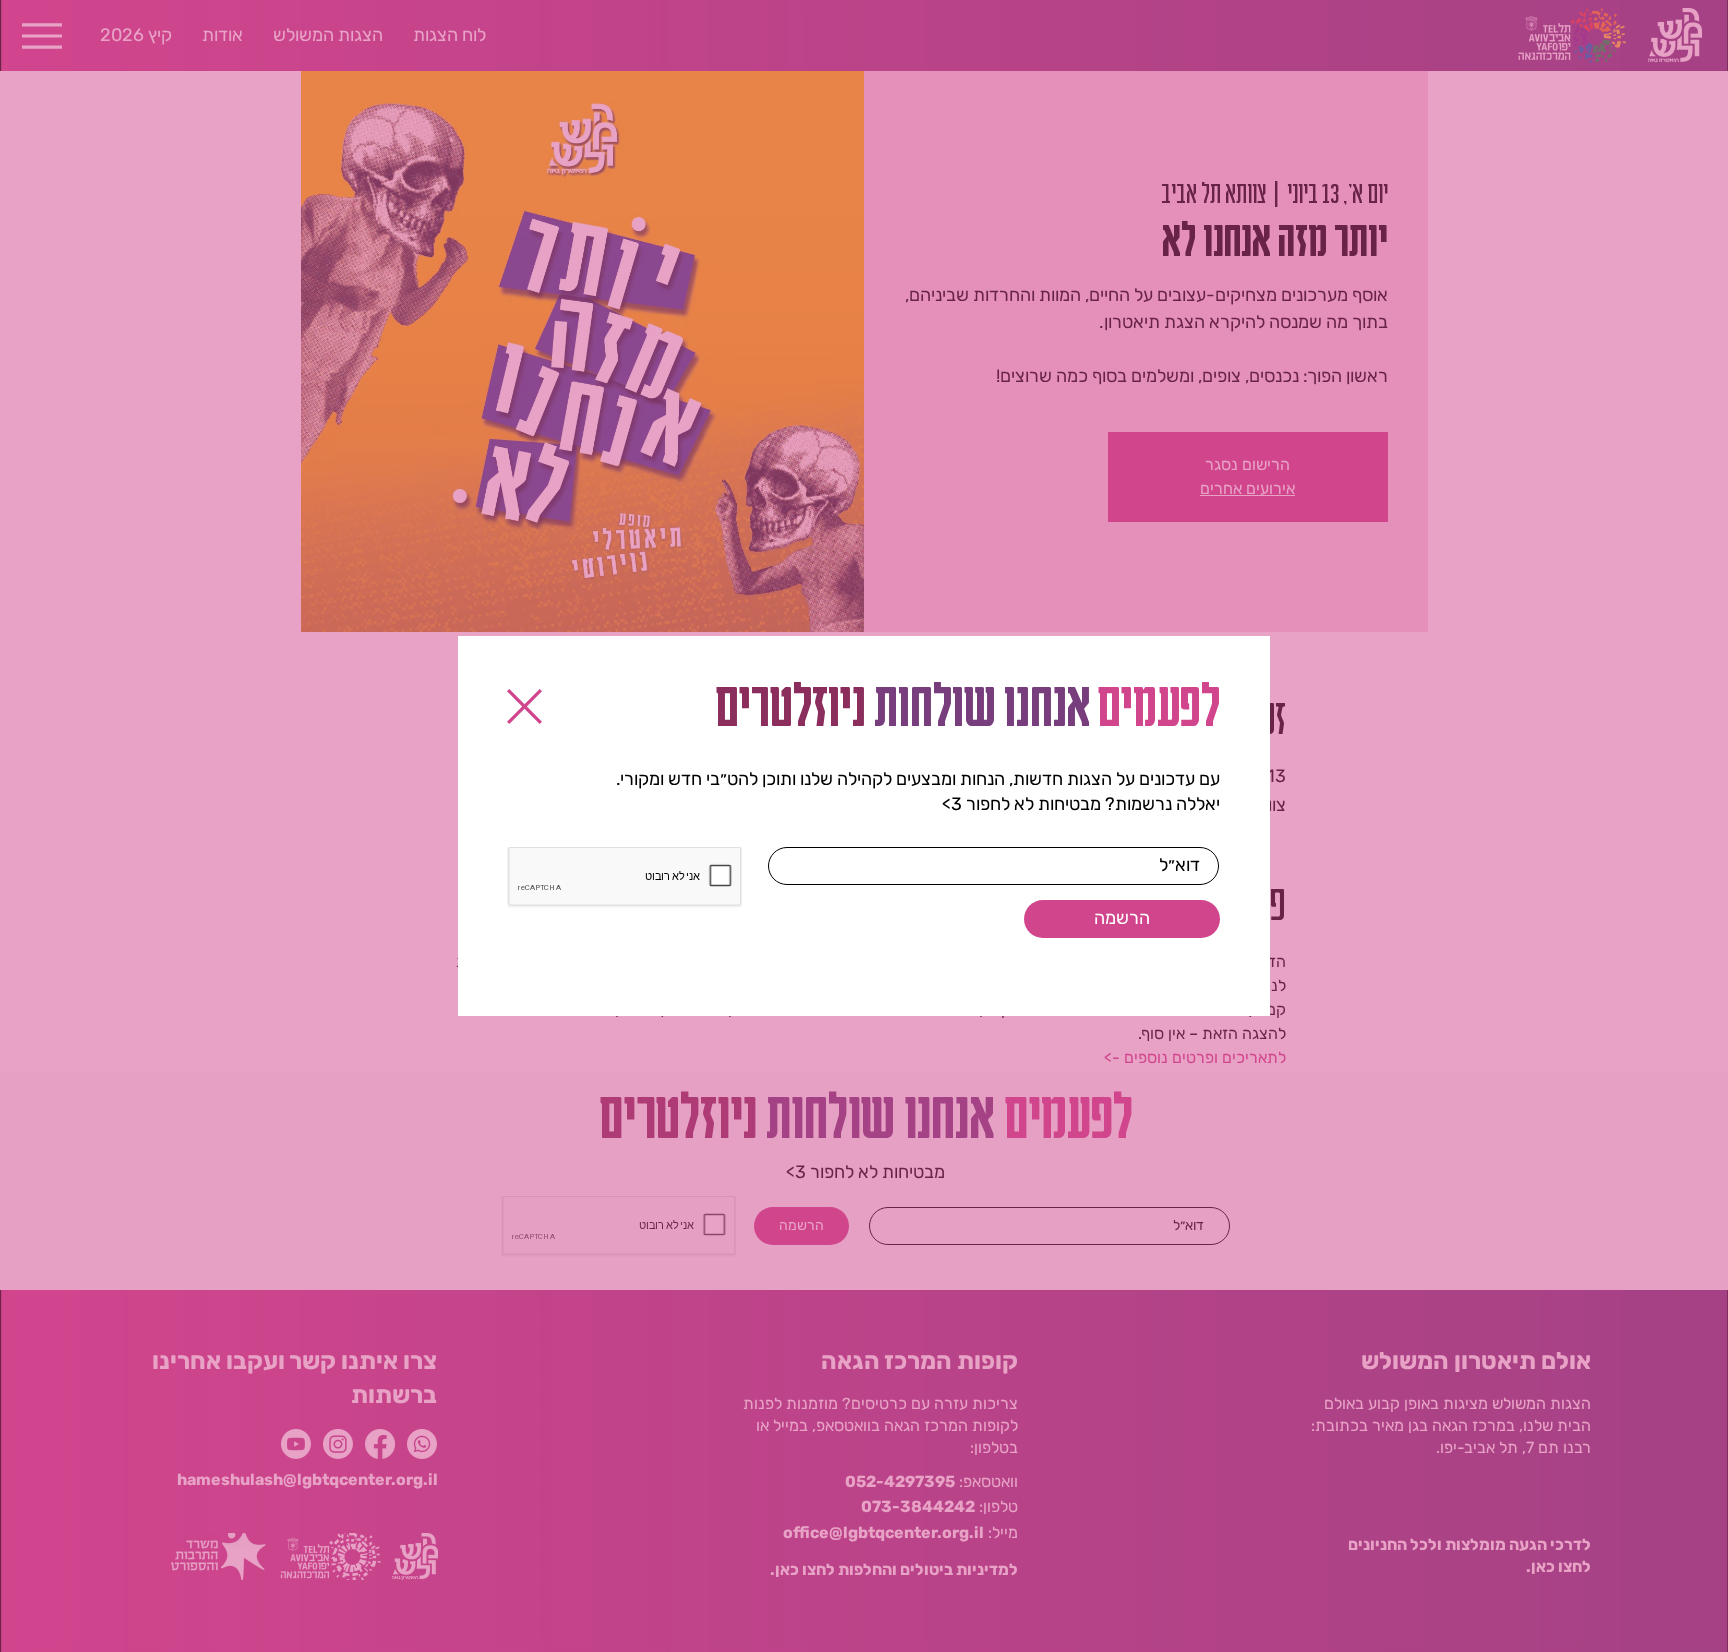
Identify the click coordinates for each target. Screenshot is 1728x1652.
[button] (524, 706)
